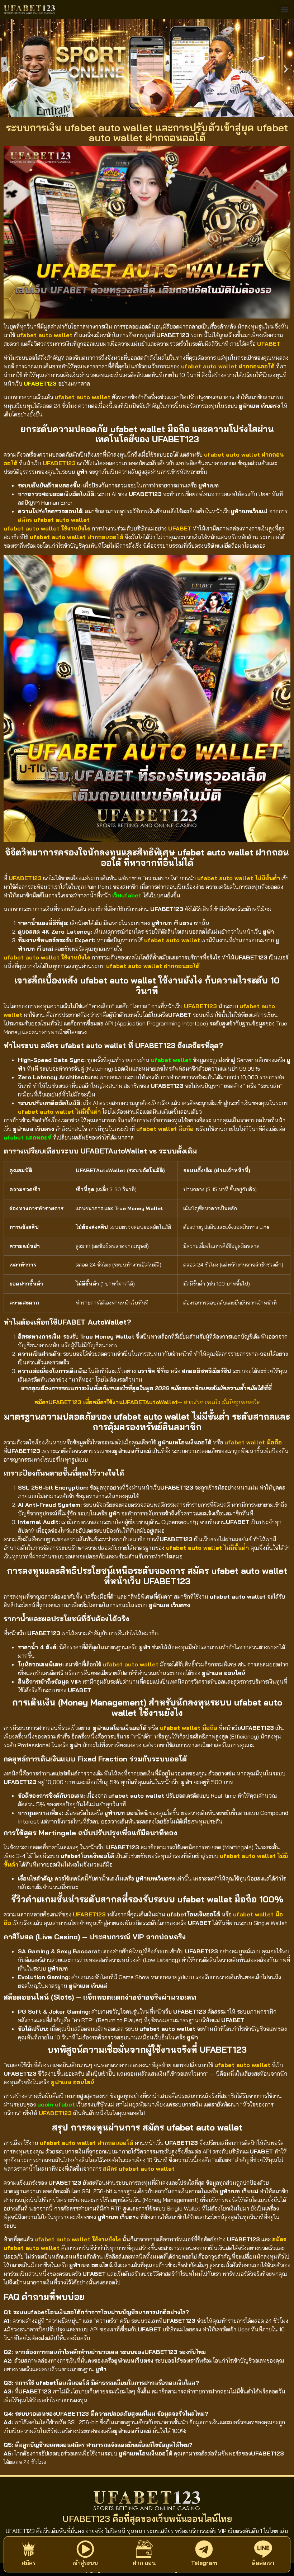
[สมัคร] (29, 2549)
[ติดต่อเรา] (263, 2549)
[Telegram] (204, 2549)
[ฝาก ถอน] (144, 2549)
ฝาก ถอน (144, 2563)
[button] (284, 10)
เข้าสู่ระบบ (85, 2563)
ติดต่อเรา (263, 2563)
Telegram (204, 2563)
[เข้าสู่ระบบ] (85, 2549)
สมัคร (29, 2563)
